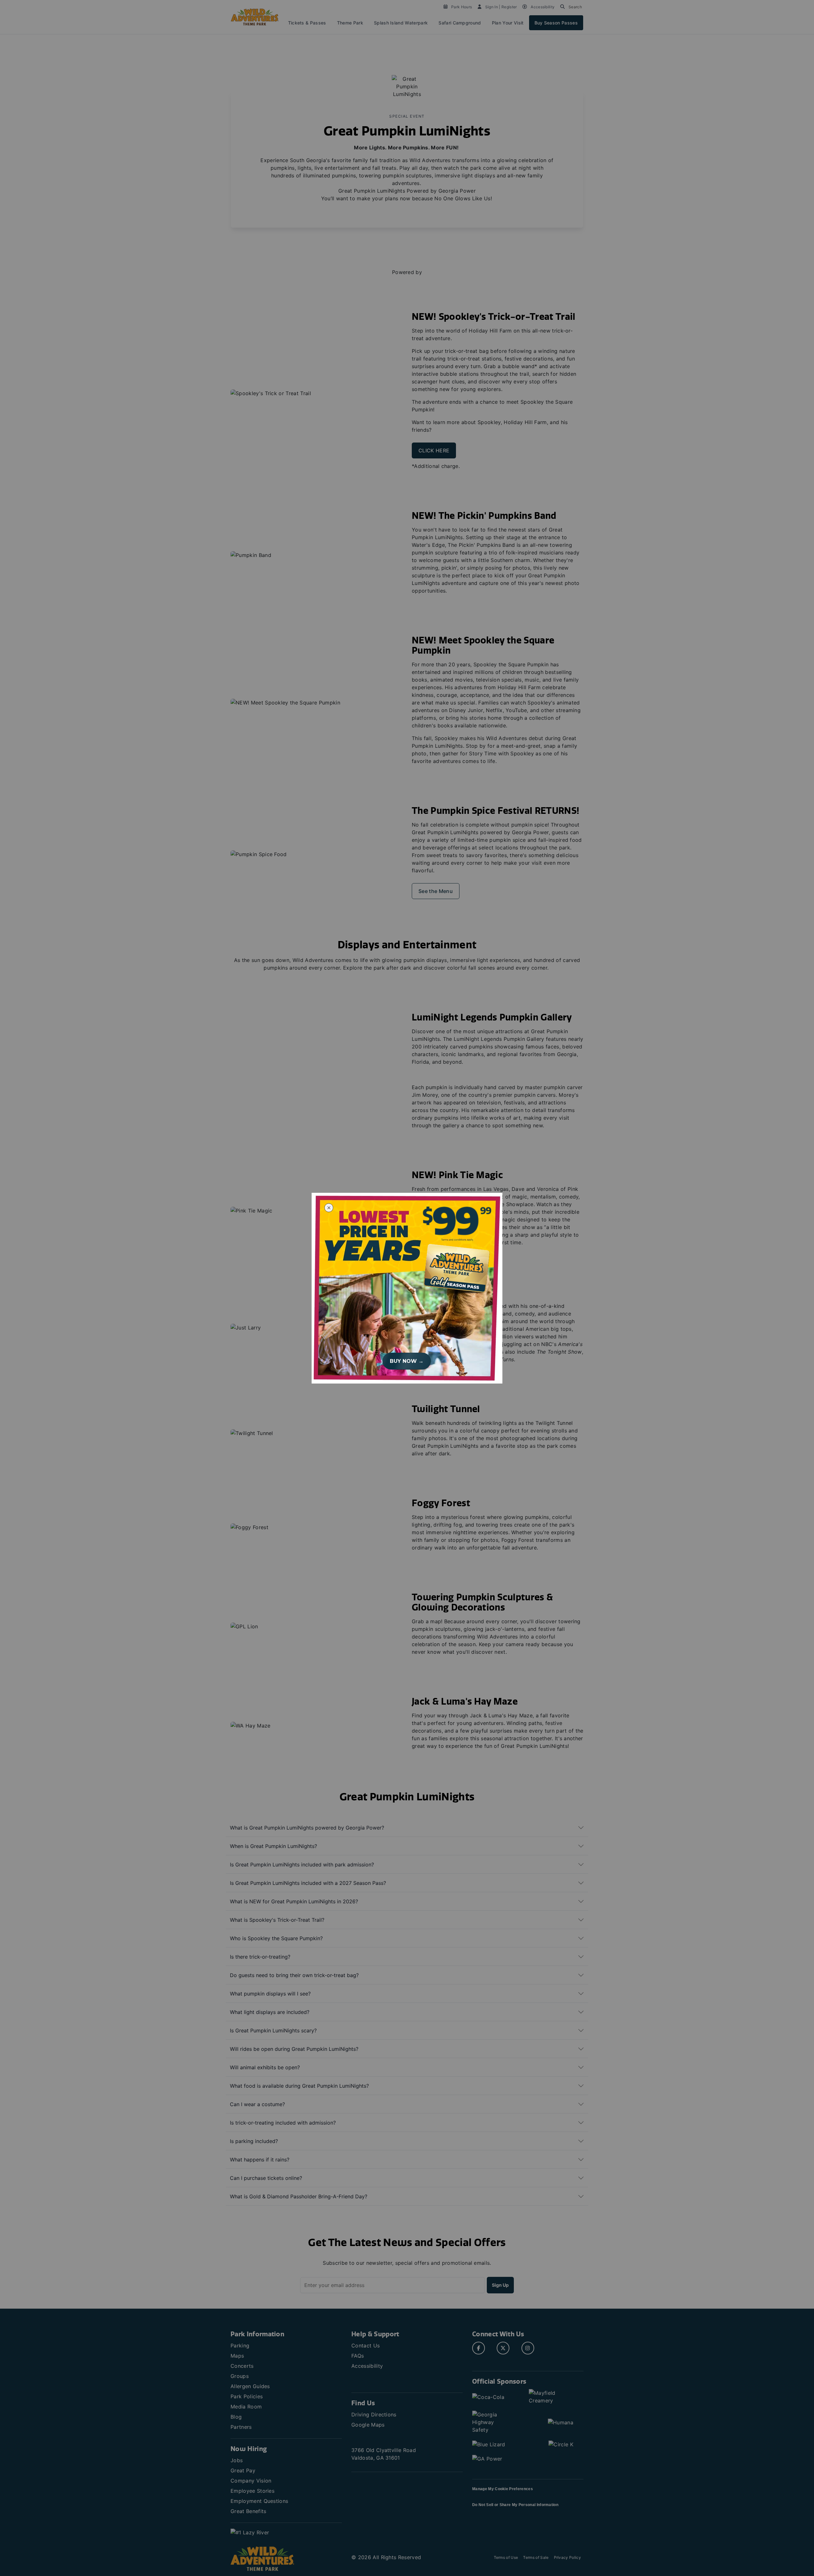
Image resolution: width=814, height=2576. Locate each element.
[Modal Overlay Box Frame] (407, 1288)
